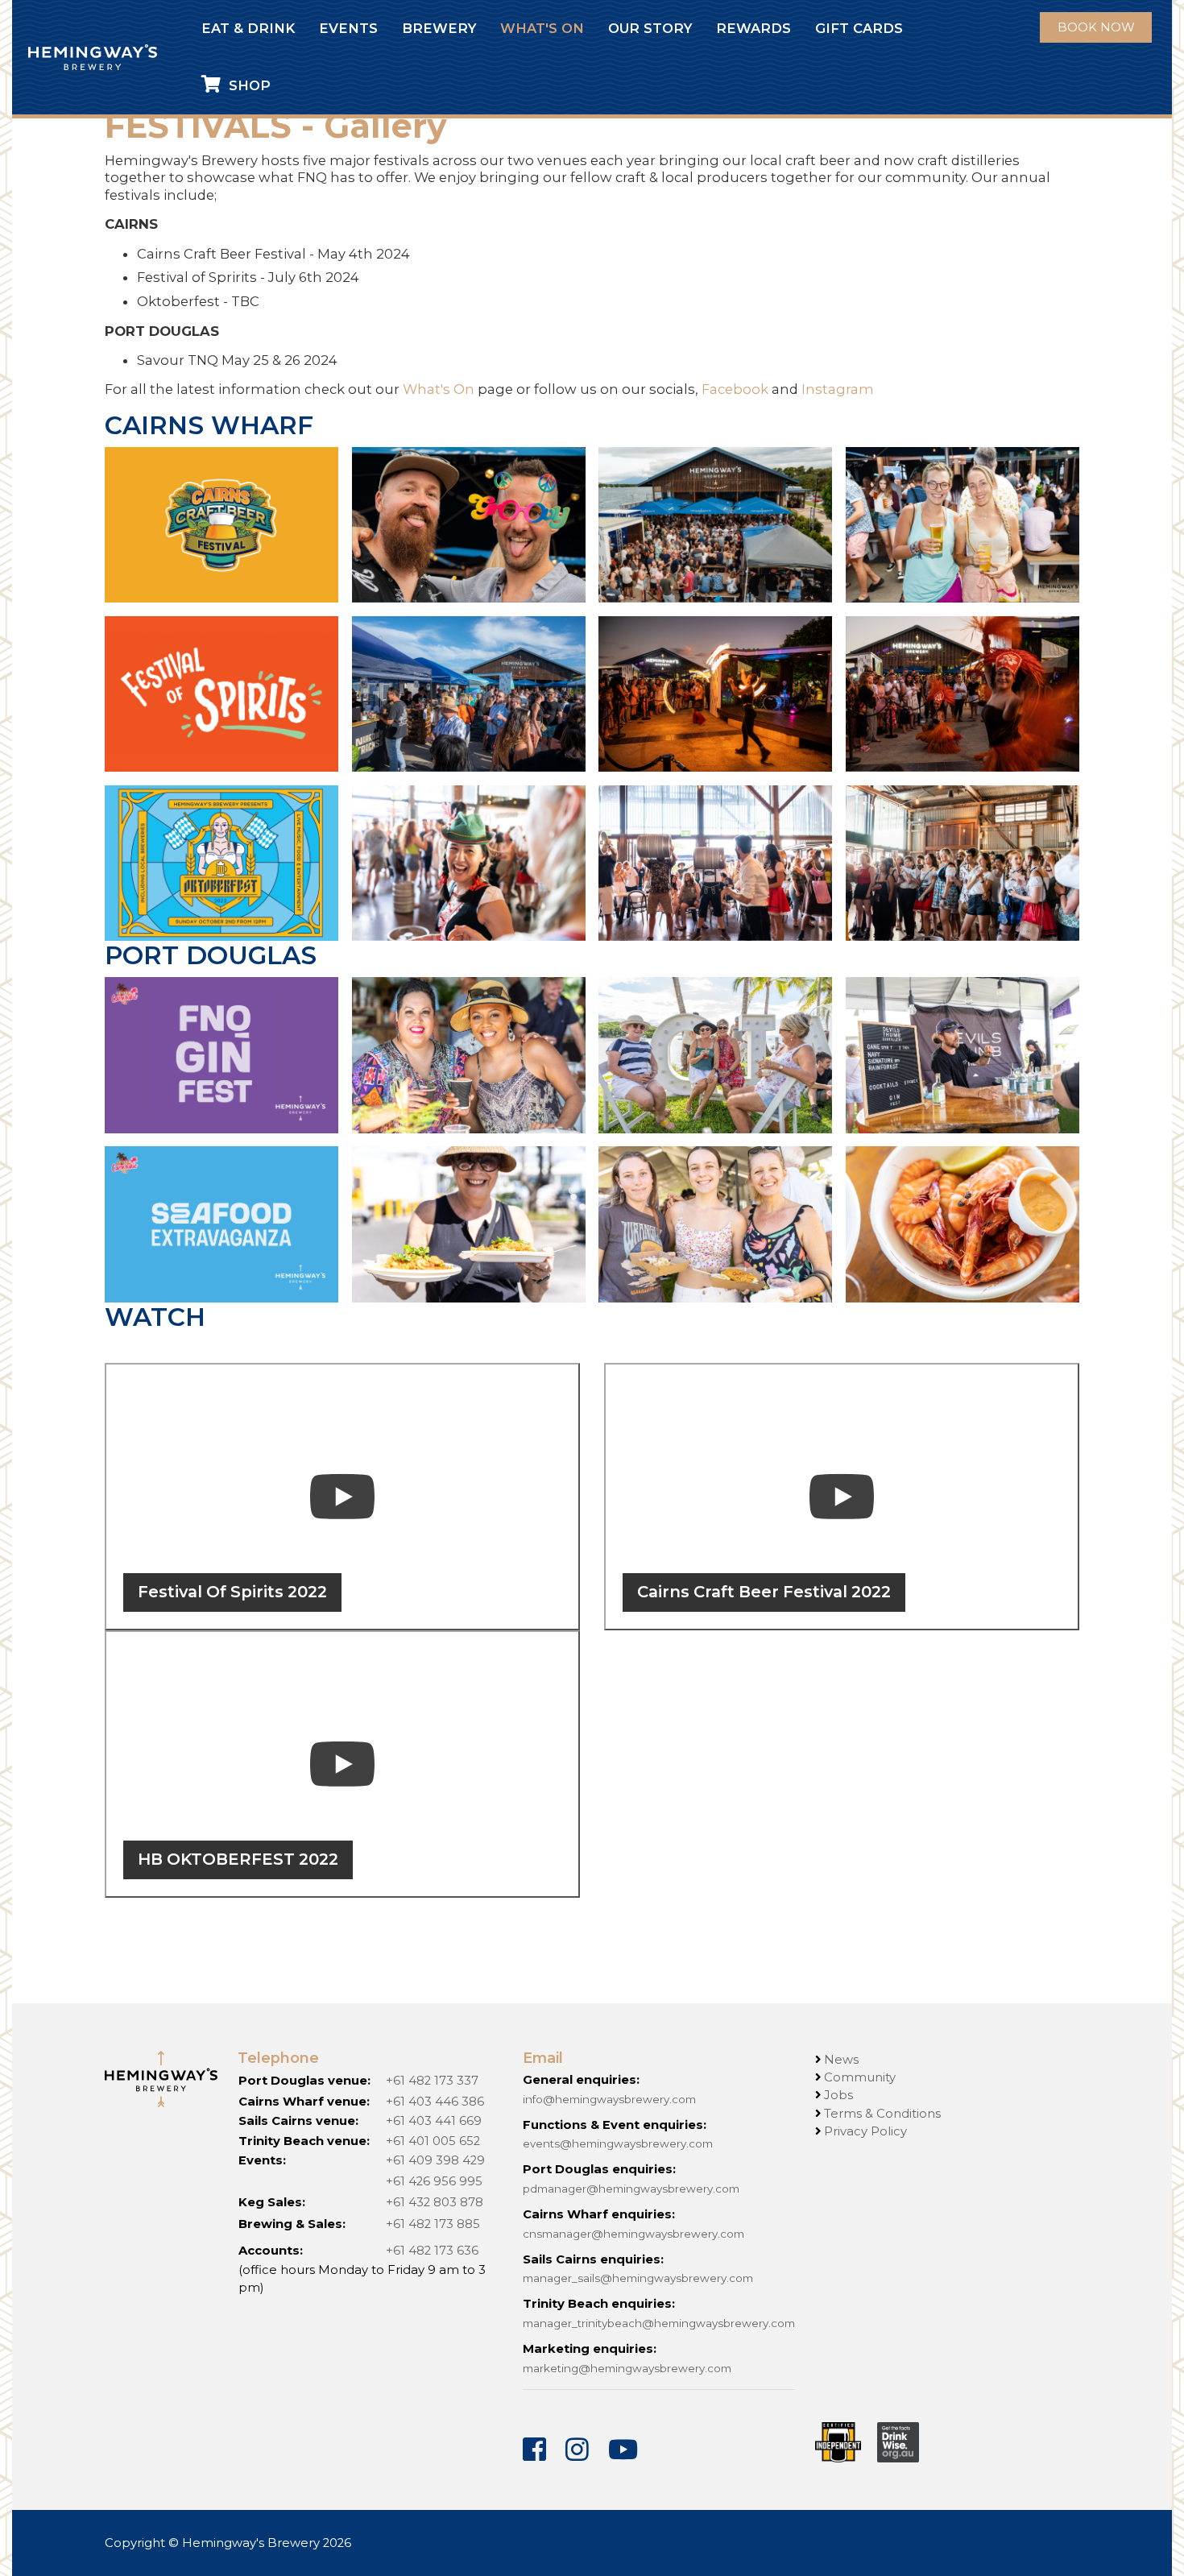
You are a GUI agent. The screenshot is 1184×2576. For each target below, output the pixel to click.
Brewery (439, 26)
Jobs (838, 2095)
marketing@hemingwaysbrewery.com (627, 2368)
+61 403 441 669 (434, 2121)
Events (348, 26)
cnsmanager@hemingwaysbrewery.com (633, 2234)
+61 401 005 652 (433, 2141)
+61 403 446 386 (435, 2102)
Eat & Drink (248, 26)
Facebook (735, 389)
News (841, 2060)
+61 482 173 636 (432, 2251)
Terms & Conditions (882, 2114)
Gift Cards (859, 26)
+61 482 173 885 (433, 2224)
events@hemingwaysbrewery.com (618, 2143)
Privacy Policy (865, 2131)
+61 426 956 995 (434, 2181)
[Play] (342, 1497)
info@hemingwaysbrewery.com (609, 2099)
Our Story (650, 26)
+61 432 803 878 (435, 2202)
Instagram (836, 389)
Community (860, 2077)
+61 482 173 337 (432, 2081)
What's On (542, 26)
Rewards (753, 26)
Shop (246, 83)
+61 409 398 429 (435, 2160)
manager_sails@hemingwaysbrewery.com (638, 2278)
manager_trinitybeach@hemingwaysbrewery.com (659, 2323)
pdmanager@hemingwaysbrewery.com (631, 2189)
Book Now (1096, 27)
